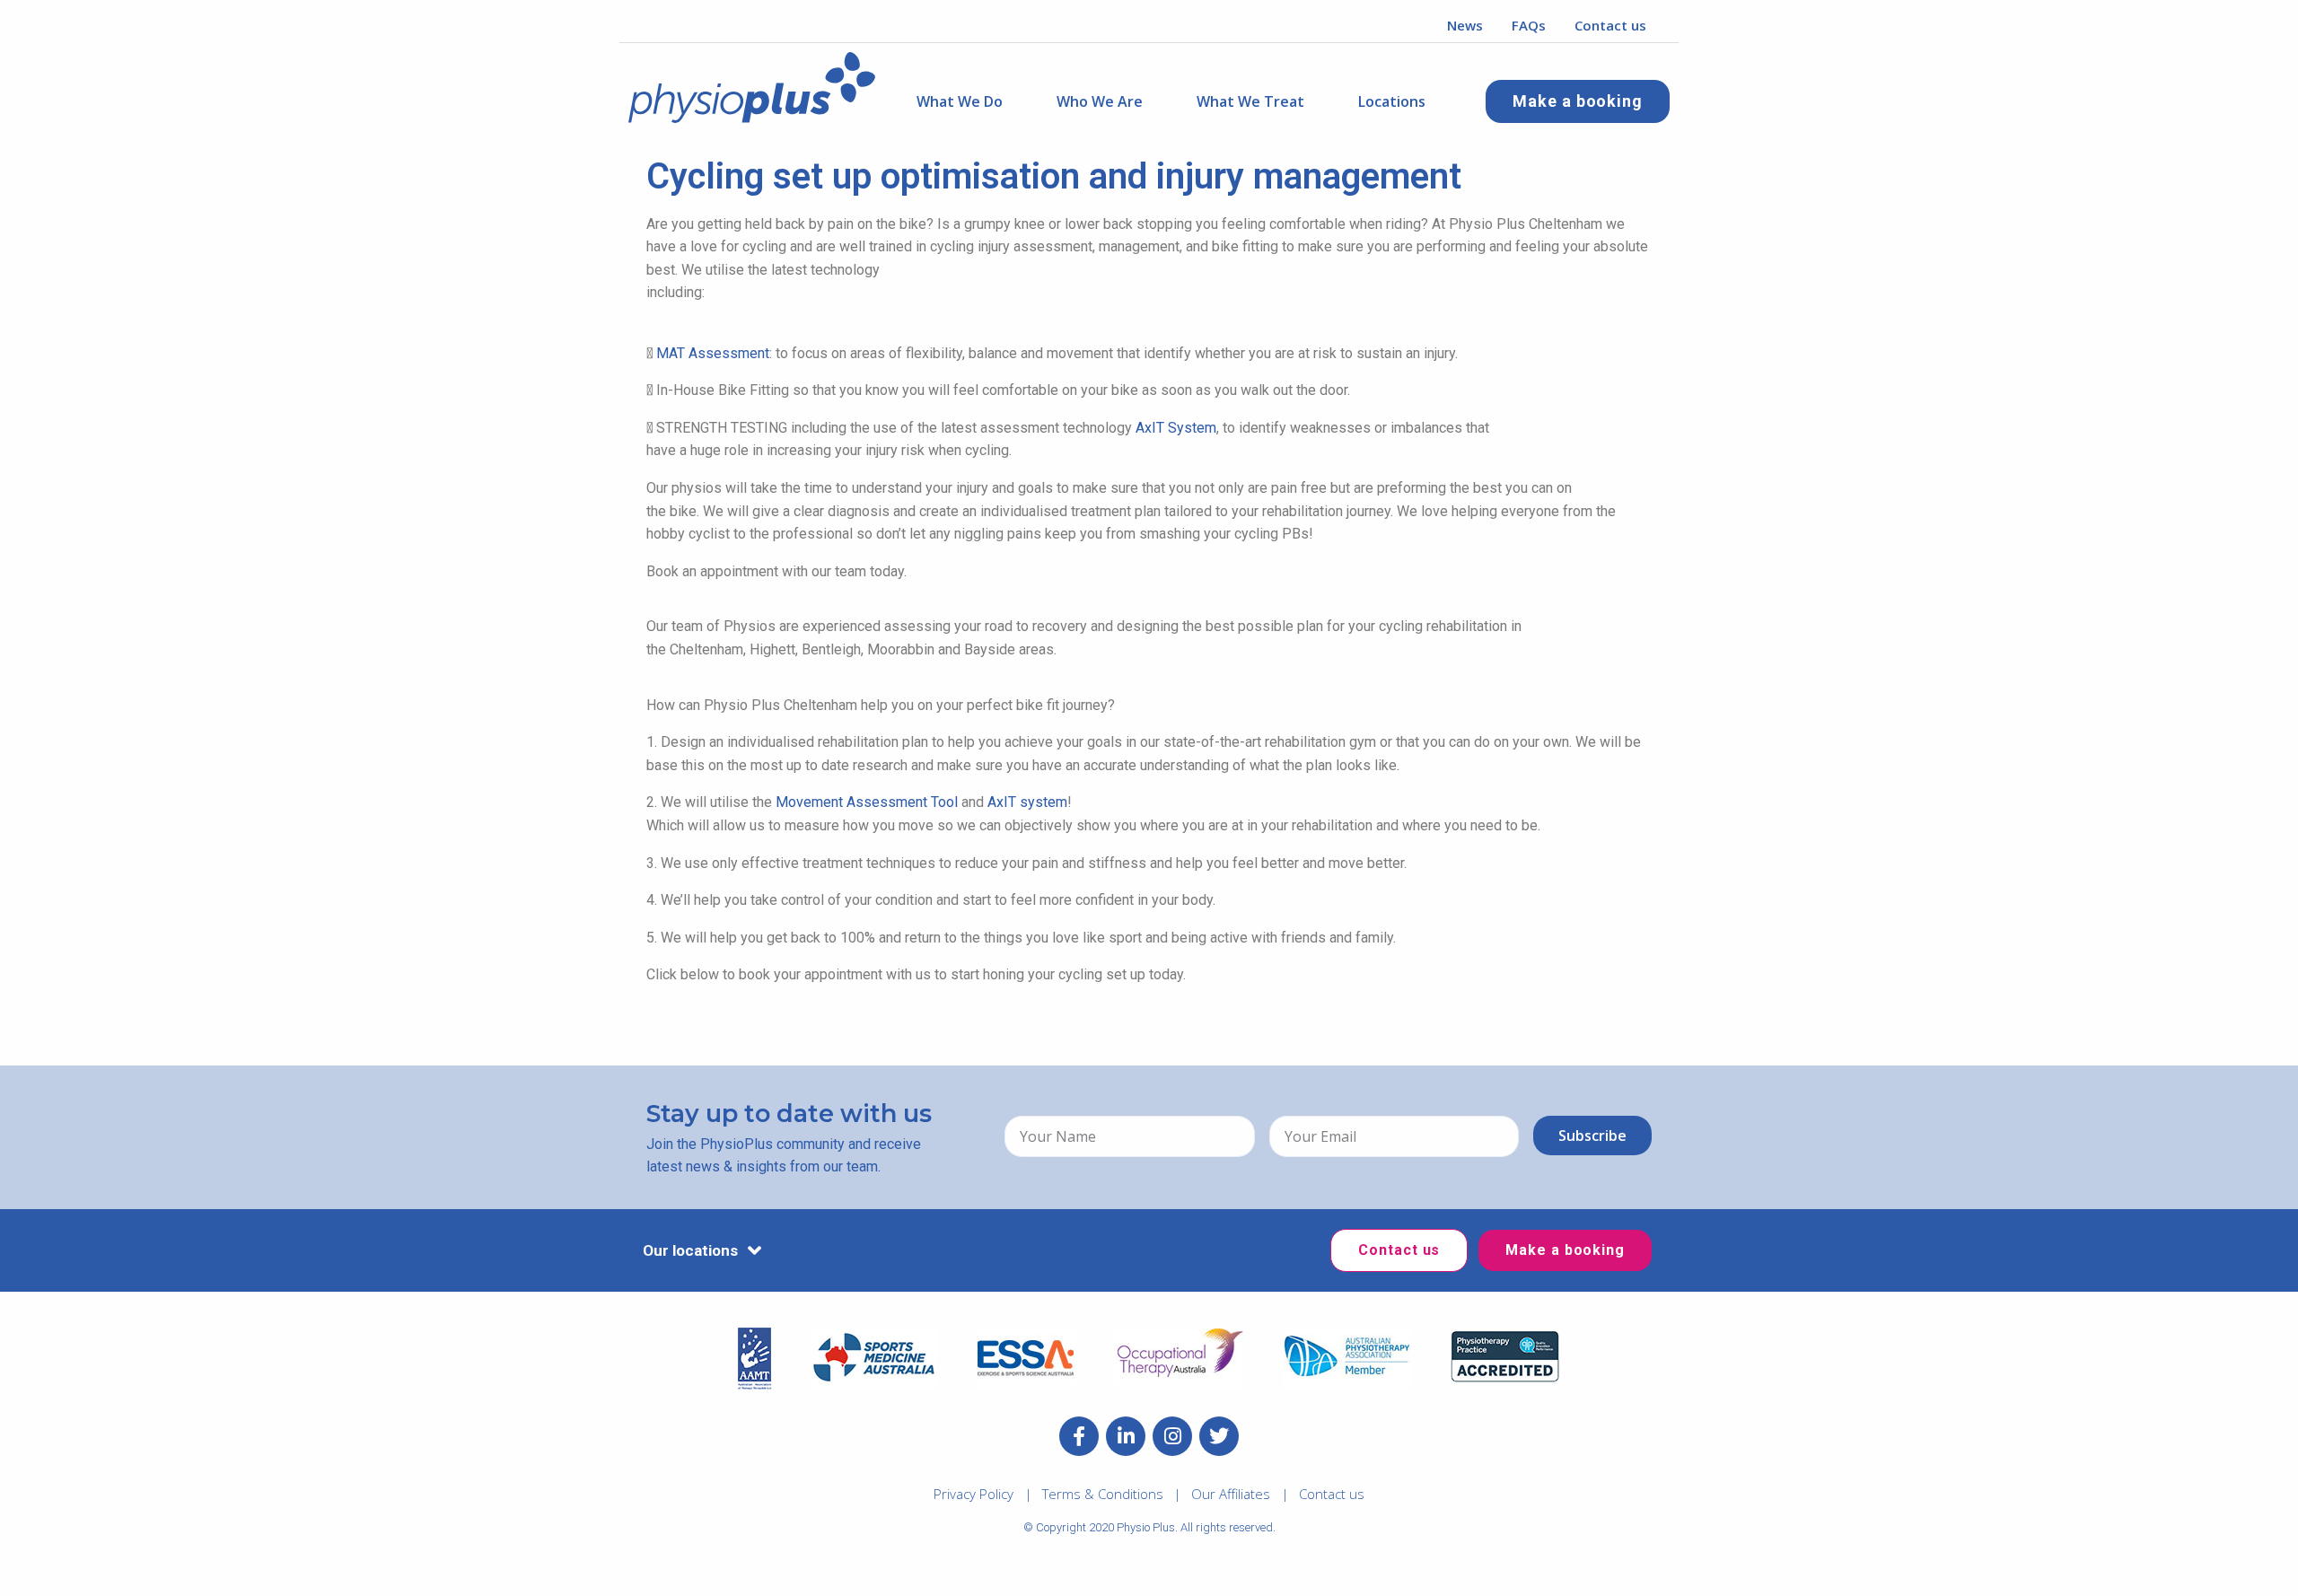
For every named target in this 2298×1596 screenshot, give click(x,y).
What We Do (960, 101)
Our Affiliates (1231, 1494)
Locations (1392, 101)
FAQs (1529, 25)
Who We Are (1100, 101)
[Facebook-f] (1079, 1436)
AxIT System (1176, 428)
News (1465, 25)
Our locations (690, 1250)
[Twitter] (1219, 1436)
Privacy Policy (974, 1494)
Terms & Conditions (1103, 1494)
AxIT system (1027, 802)
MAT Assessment (713, 353)
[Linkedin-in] (1126, 1436)
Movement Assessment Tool (867, 802)
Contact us (1610, 25)
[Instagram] (1172, 1436)
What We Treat (1250, 101)
